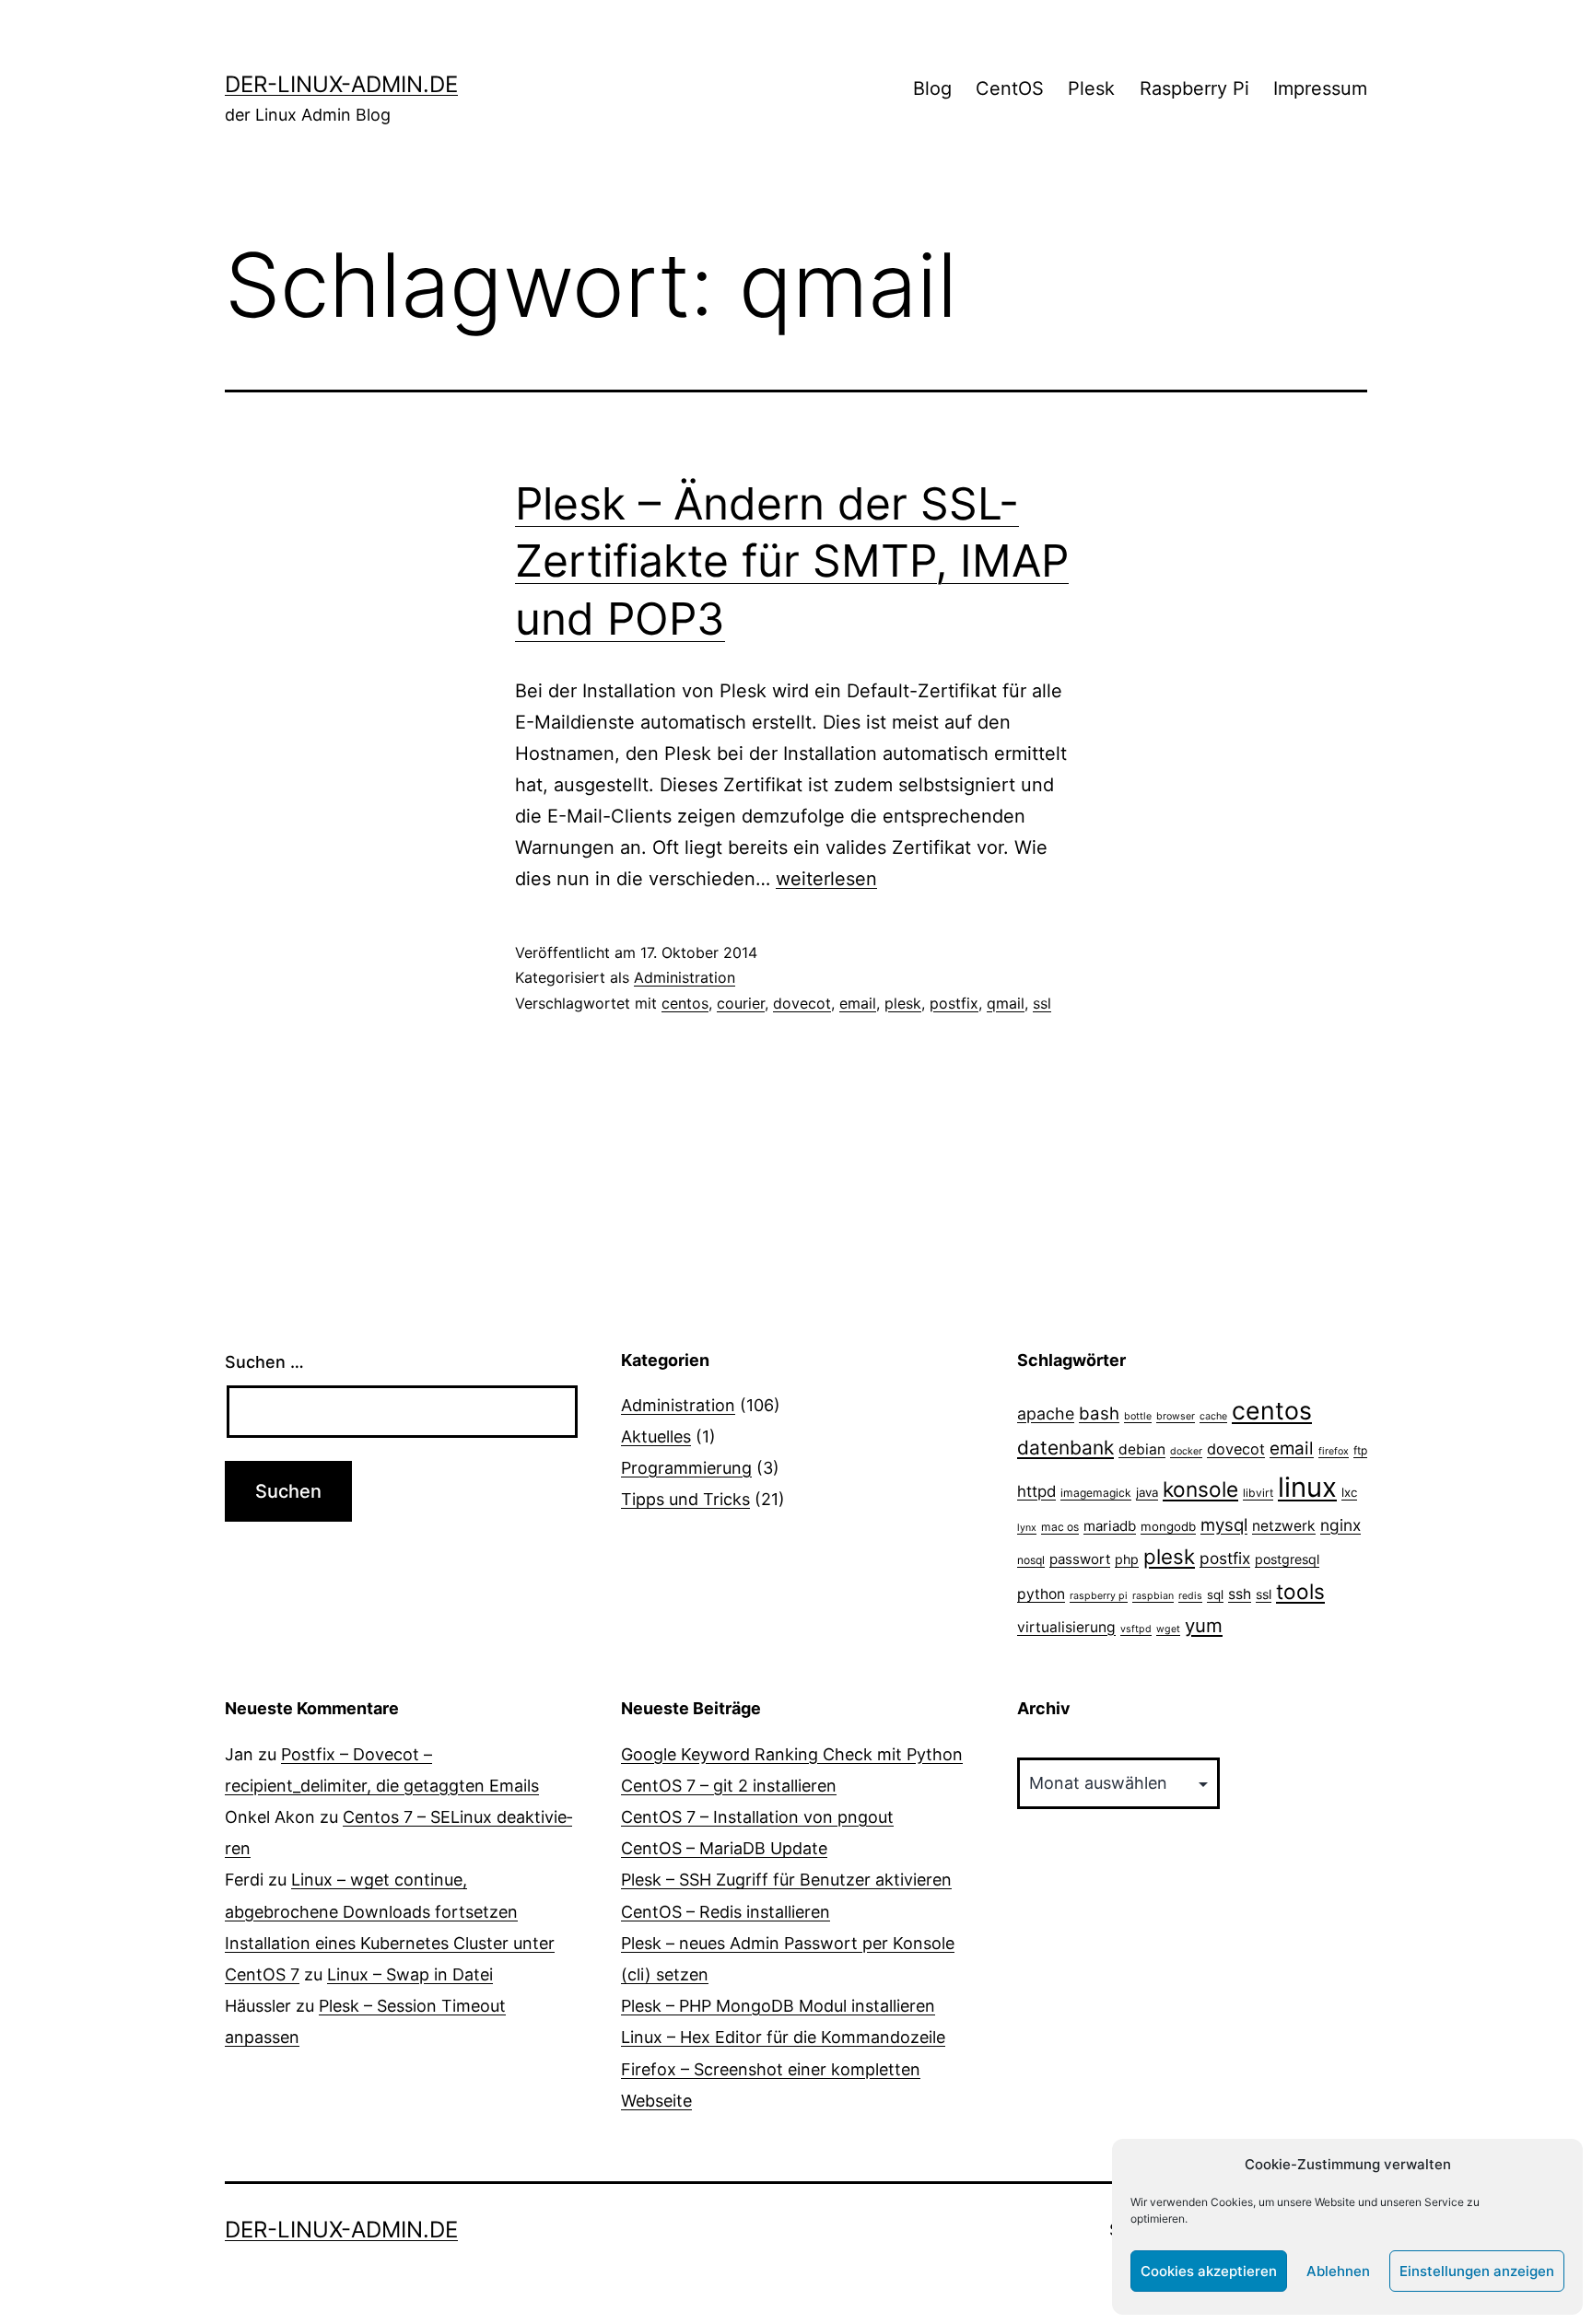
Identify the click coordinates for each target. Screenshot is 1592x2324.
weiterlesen (826, 879)
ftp (1360, 1450)
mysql (1224, 1524)
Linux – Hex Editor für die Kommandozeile (783, 2037)
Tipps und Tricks (685, 1499)
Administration (685, 977)
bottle (1138, 1416)
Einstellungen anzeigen (1477, 2271)
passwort (1080, 1559)
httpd (1036, 1491)
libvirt (1258, 1493)
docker (1186, 1451)
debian (1142, 1449)
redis (1190, 1596)
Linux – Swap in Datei (410, 1974)
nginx (1340, 1525)
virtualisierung (1066, 1627)
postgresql (1287, 1559)
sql (1215, 1594)
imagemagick (1096, 1493)
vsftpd (1136, 1629)
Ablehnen (1338, 2271)
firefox (1334, 1451)
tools (1300, 1591)
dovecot (802, 1003)
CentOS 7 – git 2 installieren (729, 1786)
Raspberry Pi (1194, 88)
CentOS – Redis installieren (726, 1912)
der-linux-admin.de (341, 84)
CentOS (1010, 88)
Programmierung (686, 1468)
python (1041, 1594)
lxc (1349, 1492)
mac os (1060, 1527)
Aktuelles (656, 1436)
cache (1213, 1416)
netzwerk (1284, 1526)
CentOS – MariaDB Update (724, 1848)
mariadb (1110, 1526)
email (858, 1003)
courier (741, 1003)
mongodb (1168, 1526)
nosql (1031, 1560)
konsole (1200, 1489)
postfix (954, 1003)
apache (1046, 1413)
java (1147, 1492)
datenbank (1065, 1448)
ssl (1042, 1003)
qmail (1006, 1003)
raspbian (1153, 1596)
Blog (932, 88)
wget (1168, 1629)
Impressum (1320, 88)
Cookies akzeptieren (1209, 2271)
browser (1176, 1416)
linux (1307, 1487)
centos (685, 1003)
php (1127, 1559)
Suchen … (264, 1362)
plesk (903, 1003)
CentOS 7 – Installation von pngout (757, 1817)
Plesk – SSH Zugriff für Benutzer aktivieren (786, 1880)
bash (1099, 1413)
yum (1204, 1625)
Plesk (1091, 88)
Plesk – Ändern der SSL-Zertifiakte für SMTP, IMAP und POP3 (792, 561)
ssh (1240, 1594)
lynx (1027, 1528)
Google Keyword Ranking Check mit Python (792, 1754)
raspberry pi (1099, 1596)
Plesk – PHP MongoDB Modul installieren (778, 2006)
